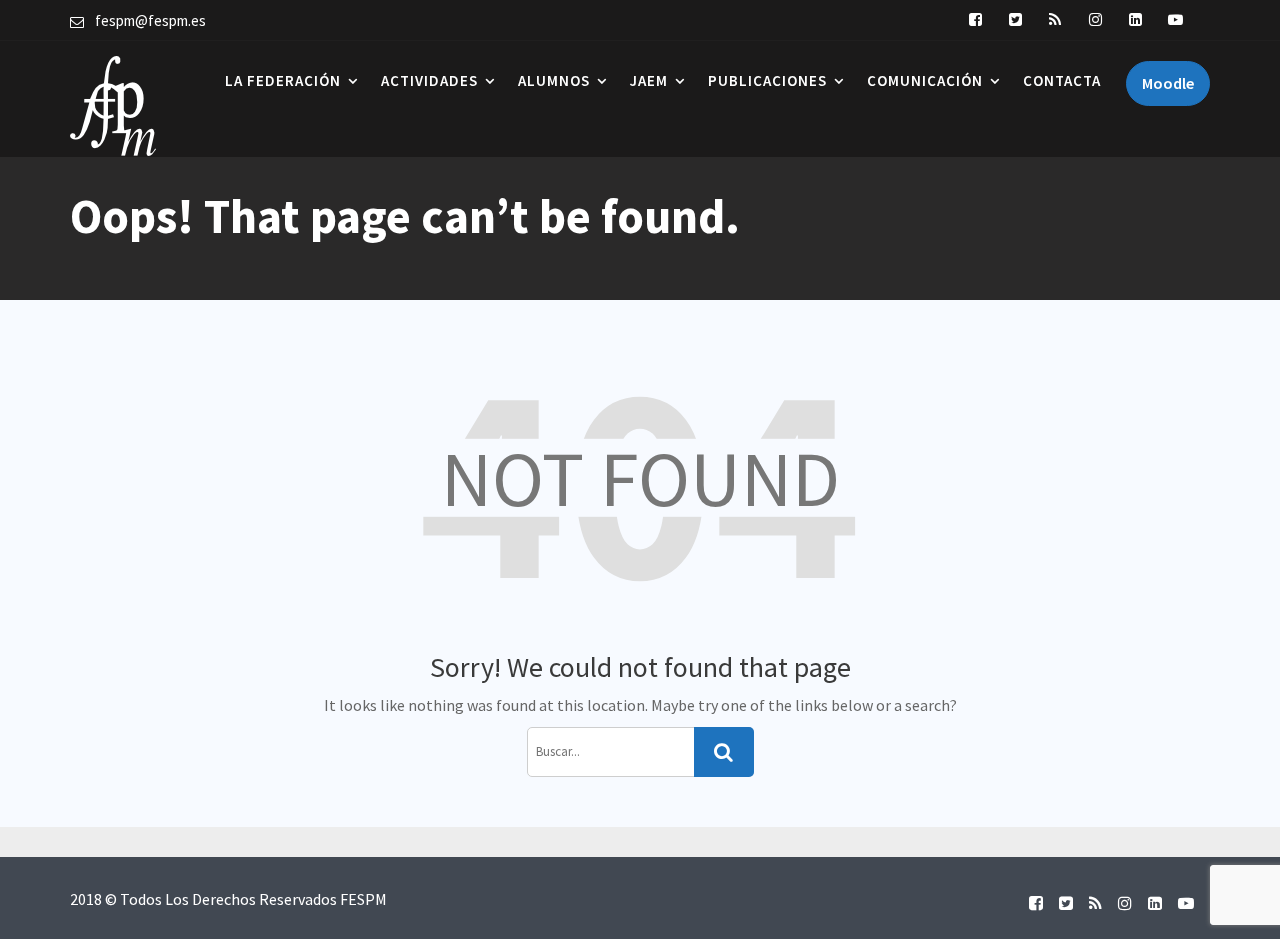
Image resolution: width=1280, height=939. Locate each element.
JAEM (649, 80)
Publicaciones (767, 80)
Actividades (429, 80)
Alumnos (554, 80)
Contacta (1062, 80)
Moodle (1168, 83)
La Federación (283, 80)
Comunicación (925, 80)
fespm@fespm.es (150, 20)
